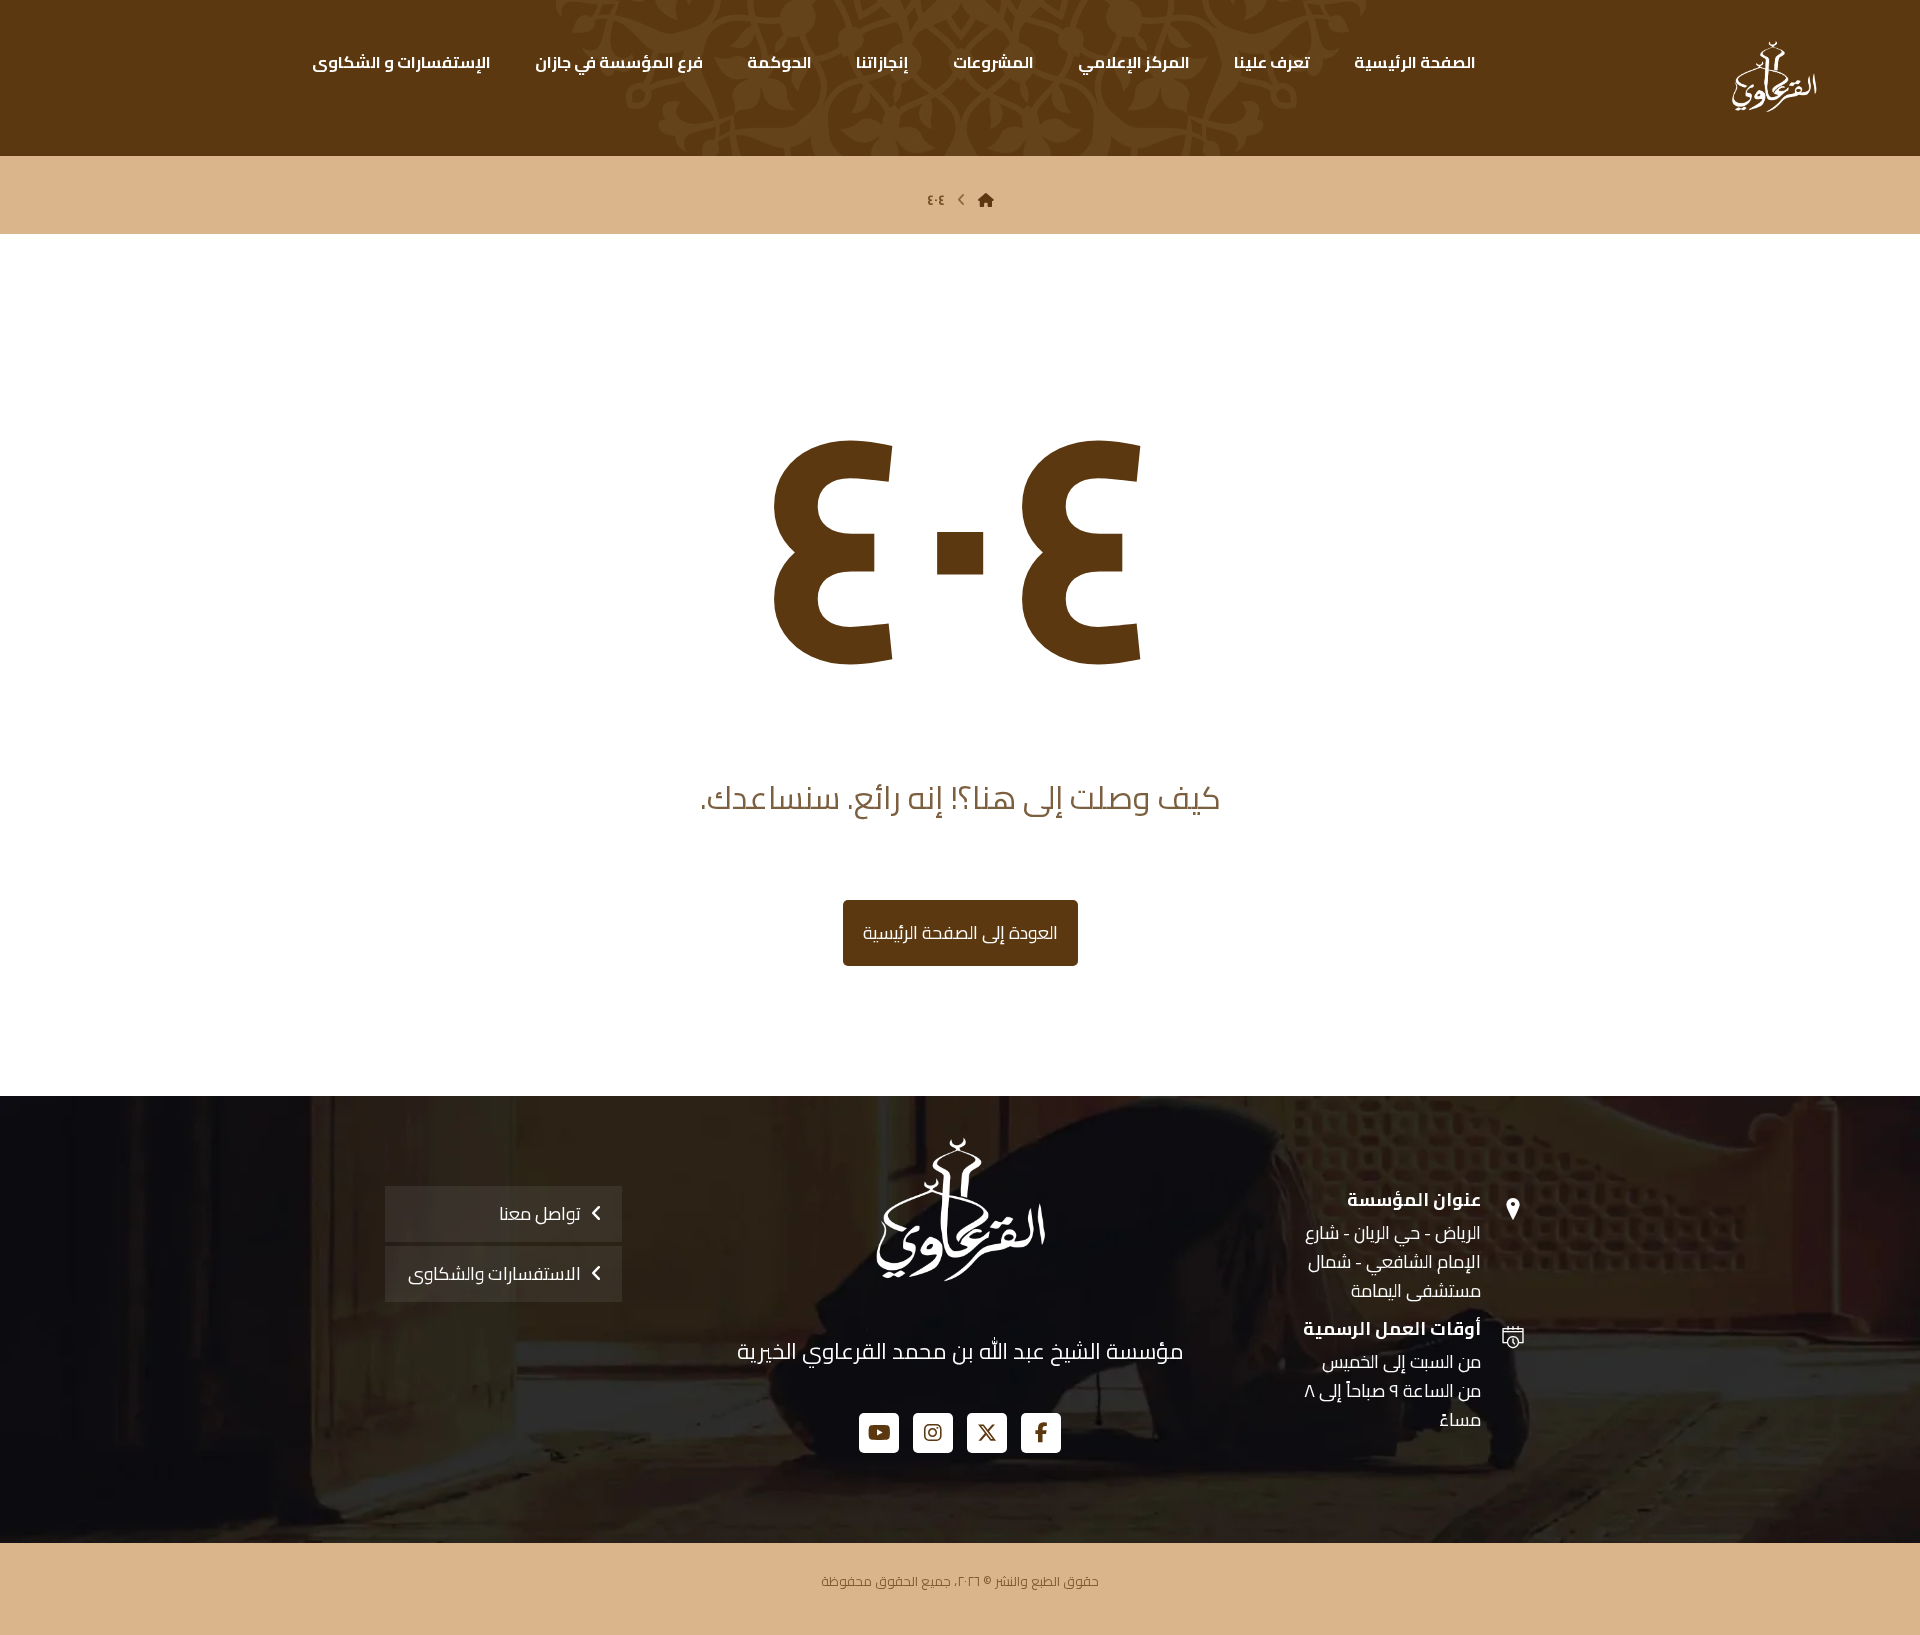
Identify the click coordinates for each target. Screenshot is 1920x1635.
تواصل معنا (540, 1213)
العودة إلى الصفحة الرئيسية (960, 932)
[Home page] (986, 200)
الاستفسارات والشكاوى (494, 1273)
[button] (1041, 1433)
